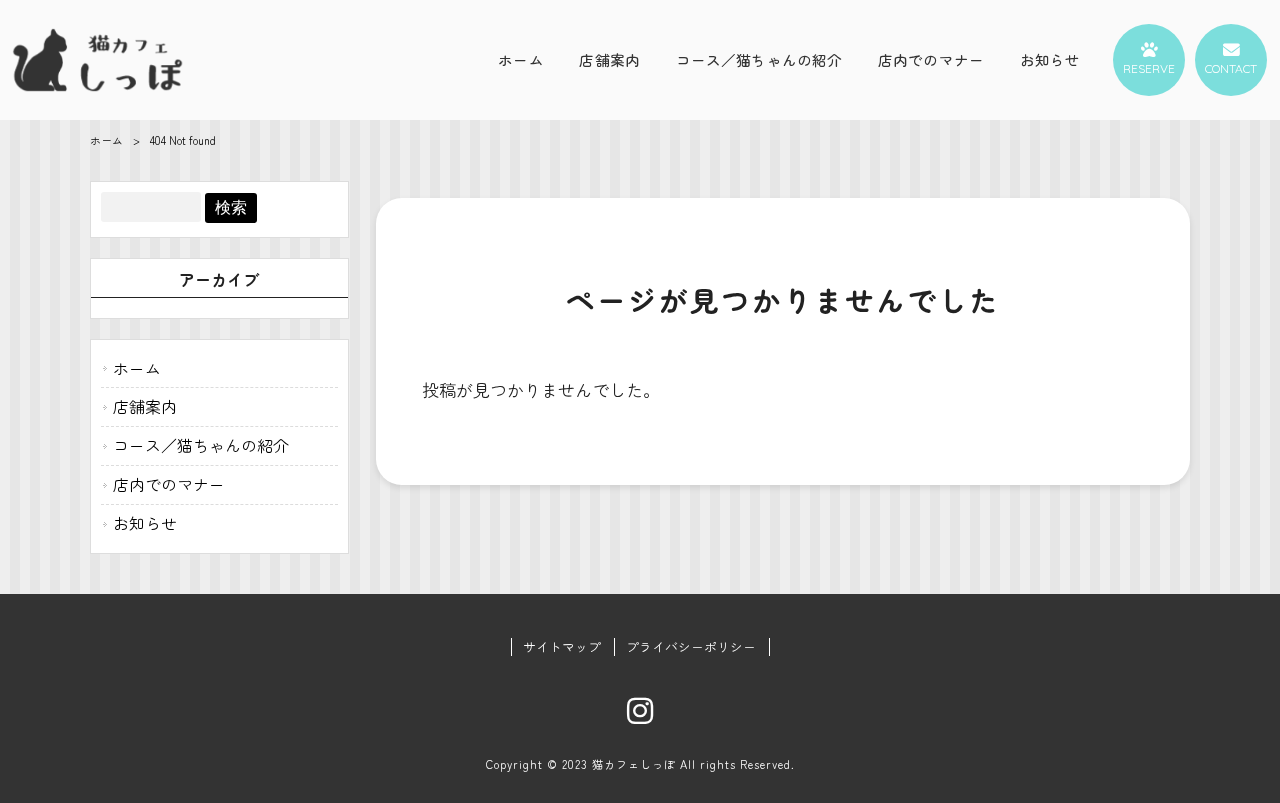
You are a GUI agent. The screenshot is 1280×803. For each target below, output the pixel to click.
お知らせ (145, 523)
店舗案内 (145, 406)
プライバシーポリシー (691, 647)
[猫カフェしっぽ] (97, 59)
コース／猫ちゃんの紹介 (201, 445)
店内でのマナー (169, 484)
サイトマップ (562, 647)
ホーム (106, 140)
